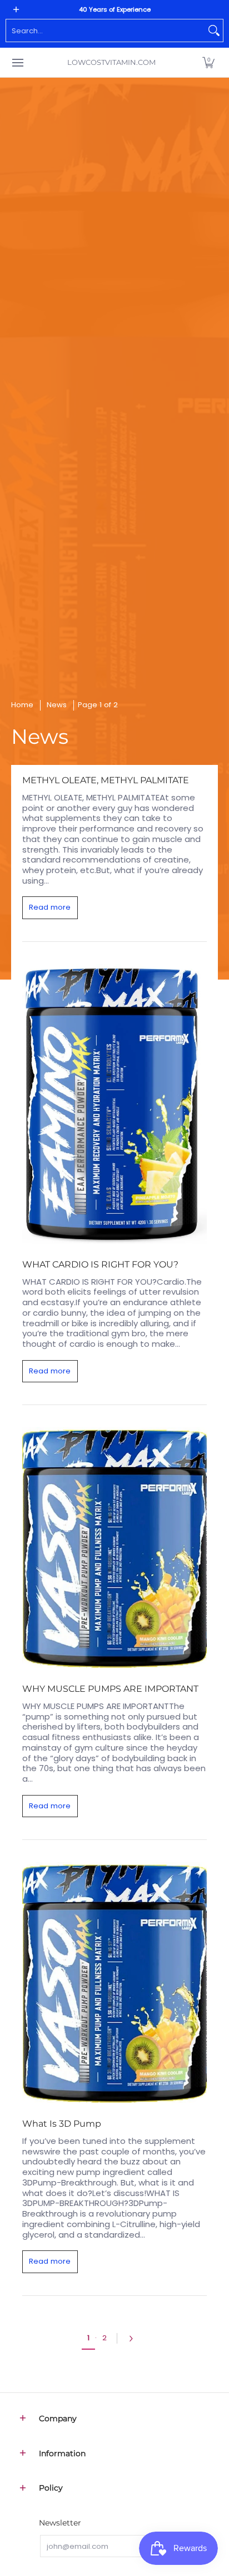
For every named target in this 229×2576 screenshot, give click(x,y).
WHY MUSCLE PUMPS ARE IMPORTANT (110, 1688)
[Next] (134, 2339)
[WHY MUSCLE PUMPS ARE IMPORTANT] (114, 1548)
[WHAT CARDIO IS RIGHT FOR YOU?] (114, 1104)
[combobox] (106, 31)
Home (22, 705)
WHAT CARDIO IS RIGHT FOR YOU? (100, 1264)
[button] (208, 62)
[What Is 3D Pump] (114, 1982)
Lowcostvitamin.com (111, 62)
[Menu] (17, 62)
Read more (50, 907)
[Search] (214, 31)
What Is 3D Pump (62, 2123)
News (57, 705)
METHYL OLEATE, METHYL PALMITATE (106, 780)
